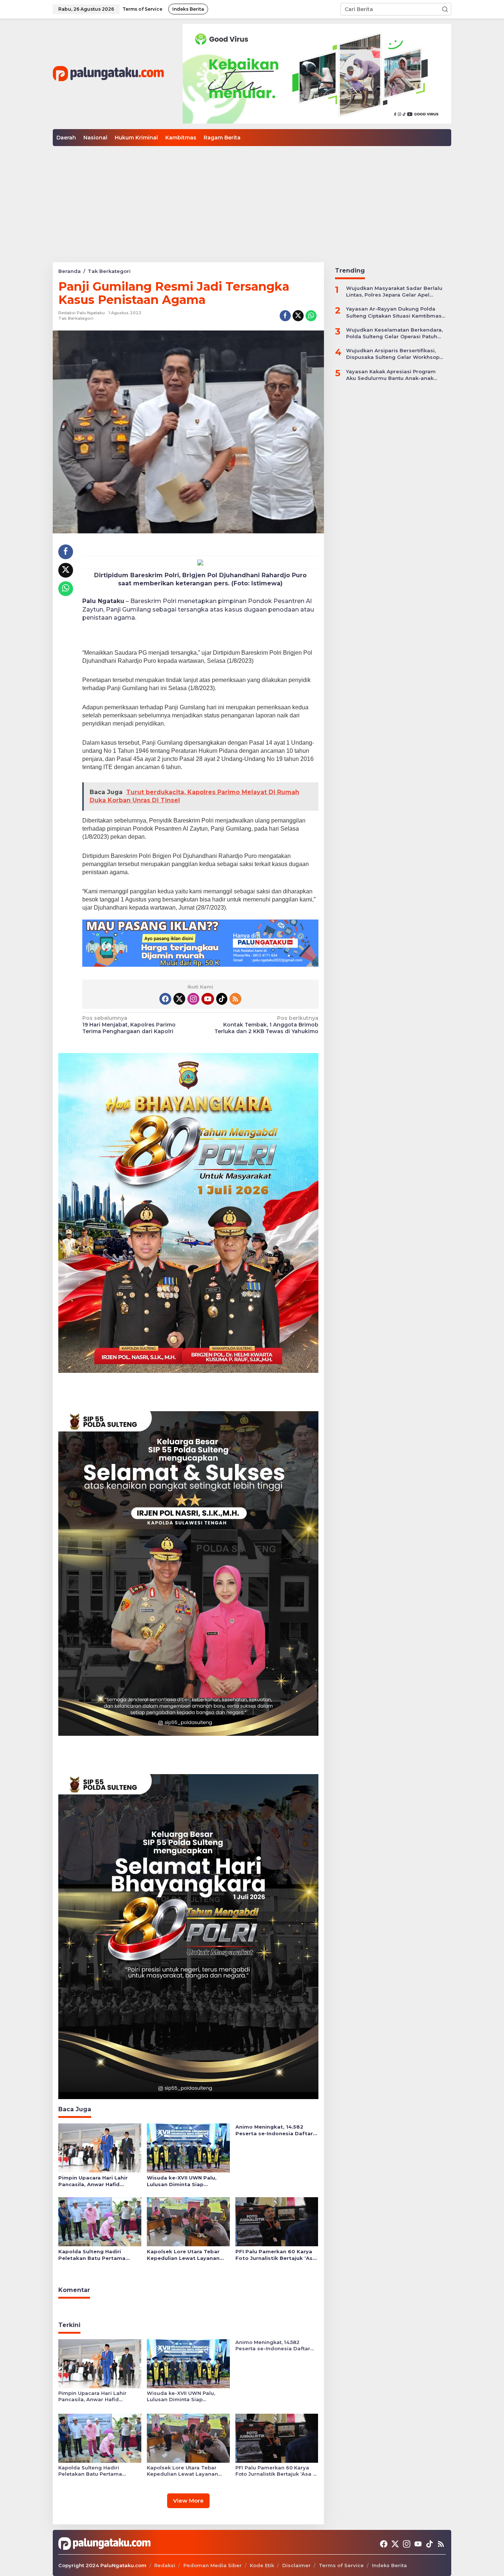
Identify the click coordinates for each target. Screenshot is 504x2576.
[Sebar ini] (285, 316)
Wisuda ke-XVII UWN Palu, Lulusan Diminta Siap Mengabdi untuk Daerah (182, 2181)
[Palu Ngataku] (108, 73)
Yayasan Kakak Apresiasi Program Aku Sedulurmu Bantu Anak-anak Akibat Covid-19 (391, 375)
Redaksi (165, 2565)
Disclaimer (296, 2565)
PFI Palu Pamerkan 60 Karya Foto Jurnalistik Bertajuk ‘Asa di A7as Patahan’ (276, 2255)
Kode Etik (262, 2565)
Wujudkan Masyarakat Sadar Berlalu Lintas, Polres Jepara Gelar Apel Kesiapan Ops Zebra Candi (394, 292)
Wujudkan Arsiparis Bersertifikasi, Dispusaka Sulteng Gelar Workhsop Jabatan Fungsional (393, 354)
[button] (445, 9)
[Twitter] (179, 999)
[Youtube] (208, 999)
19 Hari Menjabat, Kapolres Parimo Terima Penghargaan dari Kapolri (129, 1025)
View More (188, 2501)
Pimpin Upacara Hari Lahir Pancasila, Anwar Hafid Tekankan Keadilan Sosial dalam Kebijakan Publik (93, 2181)
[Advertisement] (252, 201)
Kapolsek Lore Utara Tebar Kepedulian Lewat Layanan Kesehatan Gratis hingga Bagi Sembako (187, 2255)
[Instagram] (193, 999)
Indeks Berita (389, 2565)
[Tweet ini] (298, 316)
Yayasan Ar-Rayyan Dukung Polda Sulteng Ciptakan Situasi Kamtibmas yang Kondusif (394, 312)
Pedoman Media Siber (213, 2565)
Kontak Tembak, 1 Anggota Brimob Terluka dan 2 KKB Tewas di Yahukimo (266, 1025)
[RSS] (235, 999)
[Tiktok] (222, 999)
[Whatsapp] (311, 316)
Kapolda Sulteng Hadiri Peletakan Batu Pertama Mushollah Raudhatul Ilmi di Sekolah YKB (96, 2255)
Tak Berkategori (76, 318)
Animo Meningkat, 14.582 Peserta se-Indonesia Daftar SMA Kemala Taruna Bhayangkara (274, 2130)
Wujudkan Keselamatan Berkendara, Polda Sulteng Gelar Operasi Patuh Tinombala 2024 (394, 333)
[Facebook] (165, 999)
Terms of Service (341, 2565)
